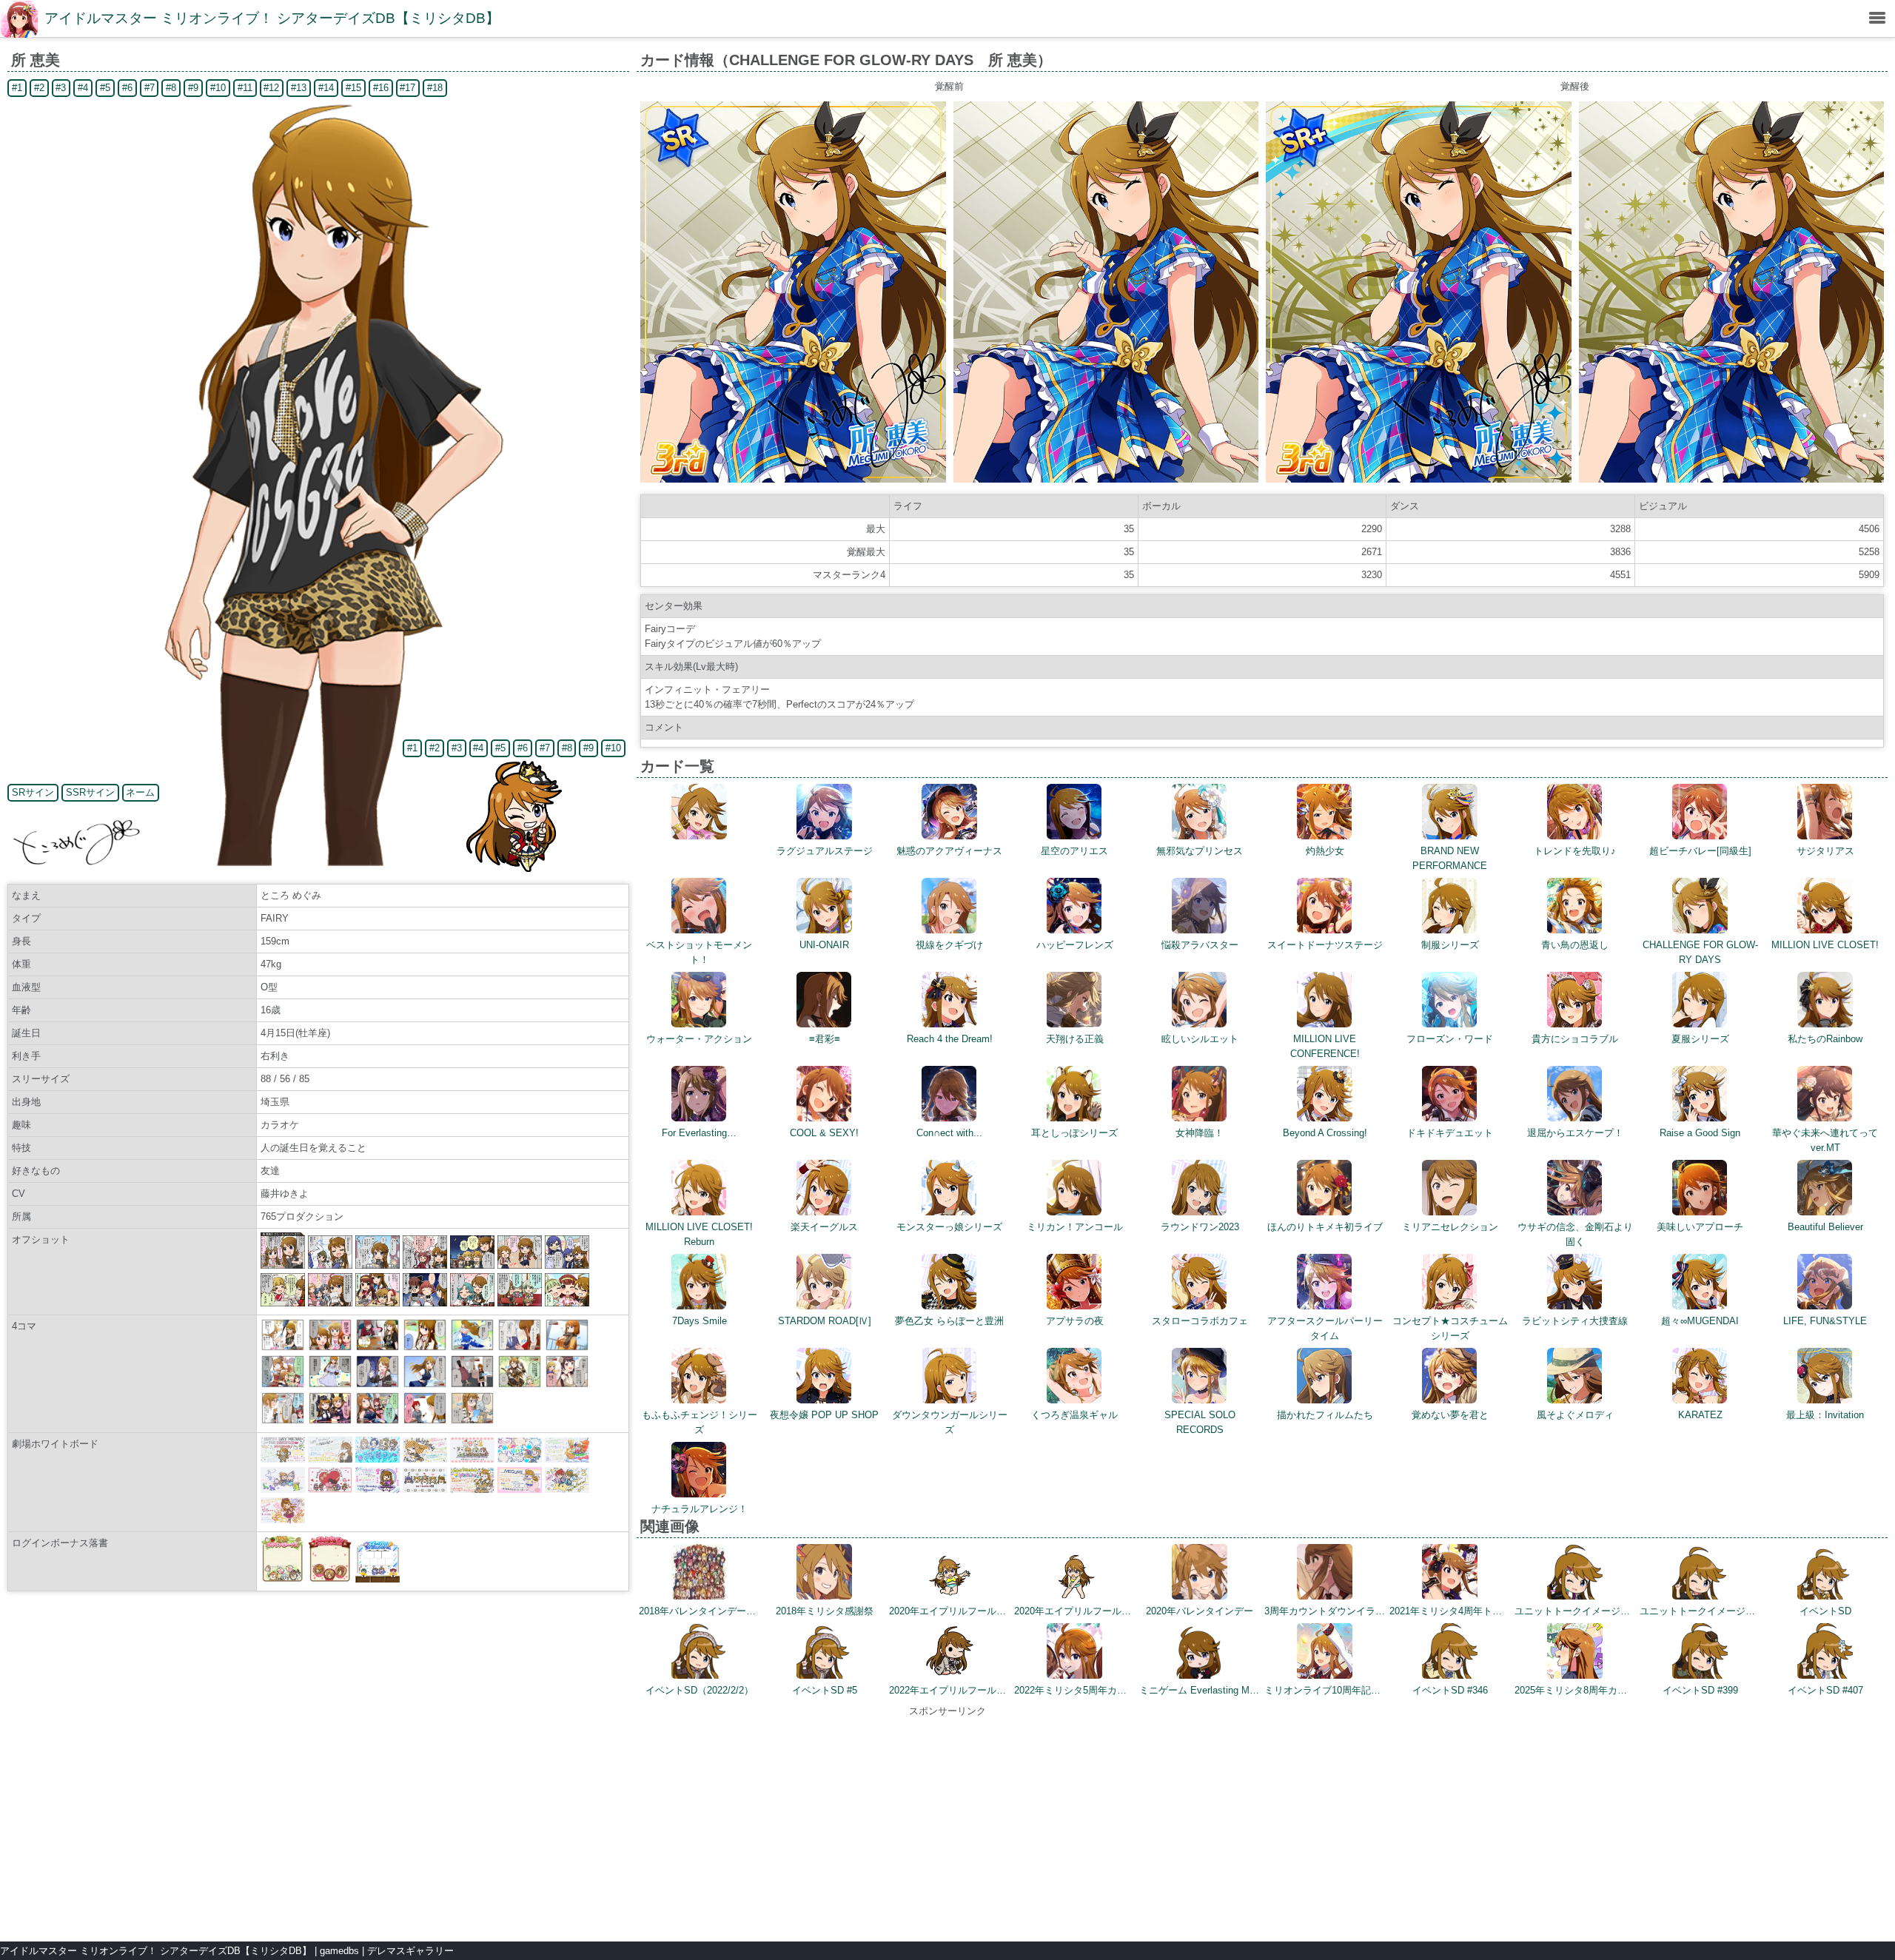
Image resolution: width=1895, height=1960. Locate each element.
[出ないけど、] (567, 1347)
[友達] (283, 1347)
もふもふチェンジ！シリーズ (700, 1422)
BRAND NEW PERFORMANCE (1450, 858)
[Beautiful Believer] (378, 1421)
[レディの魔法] (330, 1347)
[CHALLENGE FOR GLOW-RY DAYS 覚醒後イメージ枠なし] (1732, 479)
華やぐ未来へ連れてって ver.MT (1830, 1140)
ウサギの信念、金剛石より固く (1575, 1234)
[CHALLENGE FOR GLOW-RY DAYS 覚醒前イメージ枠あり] (793, 479)
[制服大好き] (425, 1385)
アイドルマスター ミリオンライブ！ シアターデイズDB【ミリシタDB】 (272, 18)
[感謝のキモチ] (520, 1347)
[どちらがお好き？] (330, 1421)
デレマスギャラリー (410, 1951)
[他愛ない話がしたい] (378, 1385)
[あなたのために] (567, 1385)
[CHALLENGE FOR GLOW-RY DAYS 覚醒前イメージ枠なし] (1106, 479)
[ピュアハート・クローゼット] (283, 1421)
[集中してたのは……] (472, 1421)
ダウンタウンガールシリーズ (950, 1422)
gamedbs (339, 1951)
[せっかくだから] (472, 1385)
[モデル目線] (330, 1385)
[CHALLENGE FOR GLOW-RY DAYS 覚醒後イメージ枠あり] (1419, 479)
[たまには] (425, 1347)
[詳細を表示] (699, 836)
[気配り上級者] (378, 1347)
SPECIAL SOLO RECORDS (1200, 1422)
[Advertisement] (947, 1822)
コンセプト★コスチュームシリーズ (1450, 1328)
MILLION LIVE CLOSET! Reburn (699, 1234)
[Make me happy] (425, 1421)
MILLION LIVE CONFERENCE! (1325, 1046)
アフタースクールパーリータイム (1325, 1328)
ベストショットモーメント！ (699, 952)
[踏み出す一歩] (472, 1347)
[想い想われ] (283, 1385)
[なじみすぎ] (520, 1385)
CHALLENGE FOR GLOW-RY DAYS (1700, 952)
